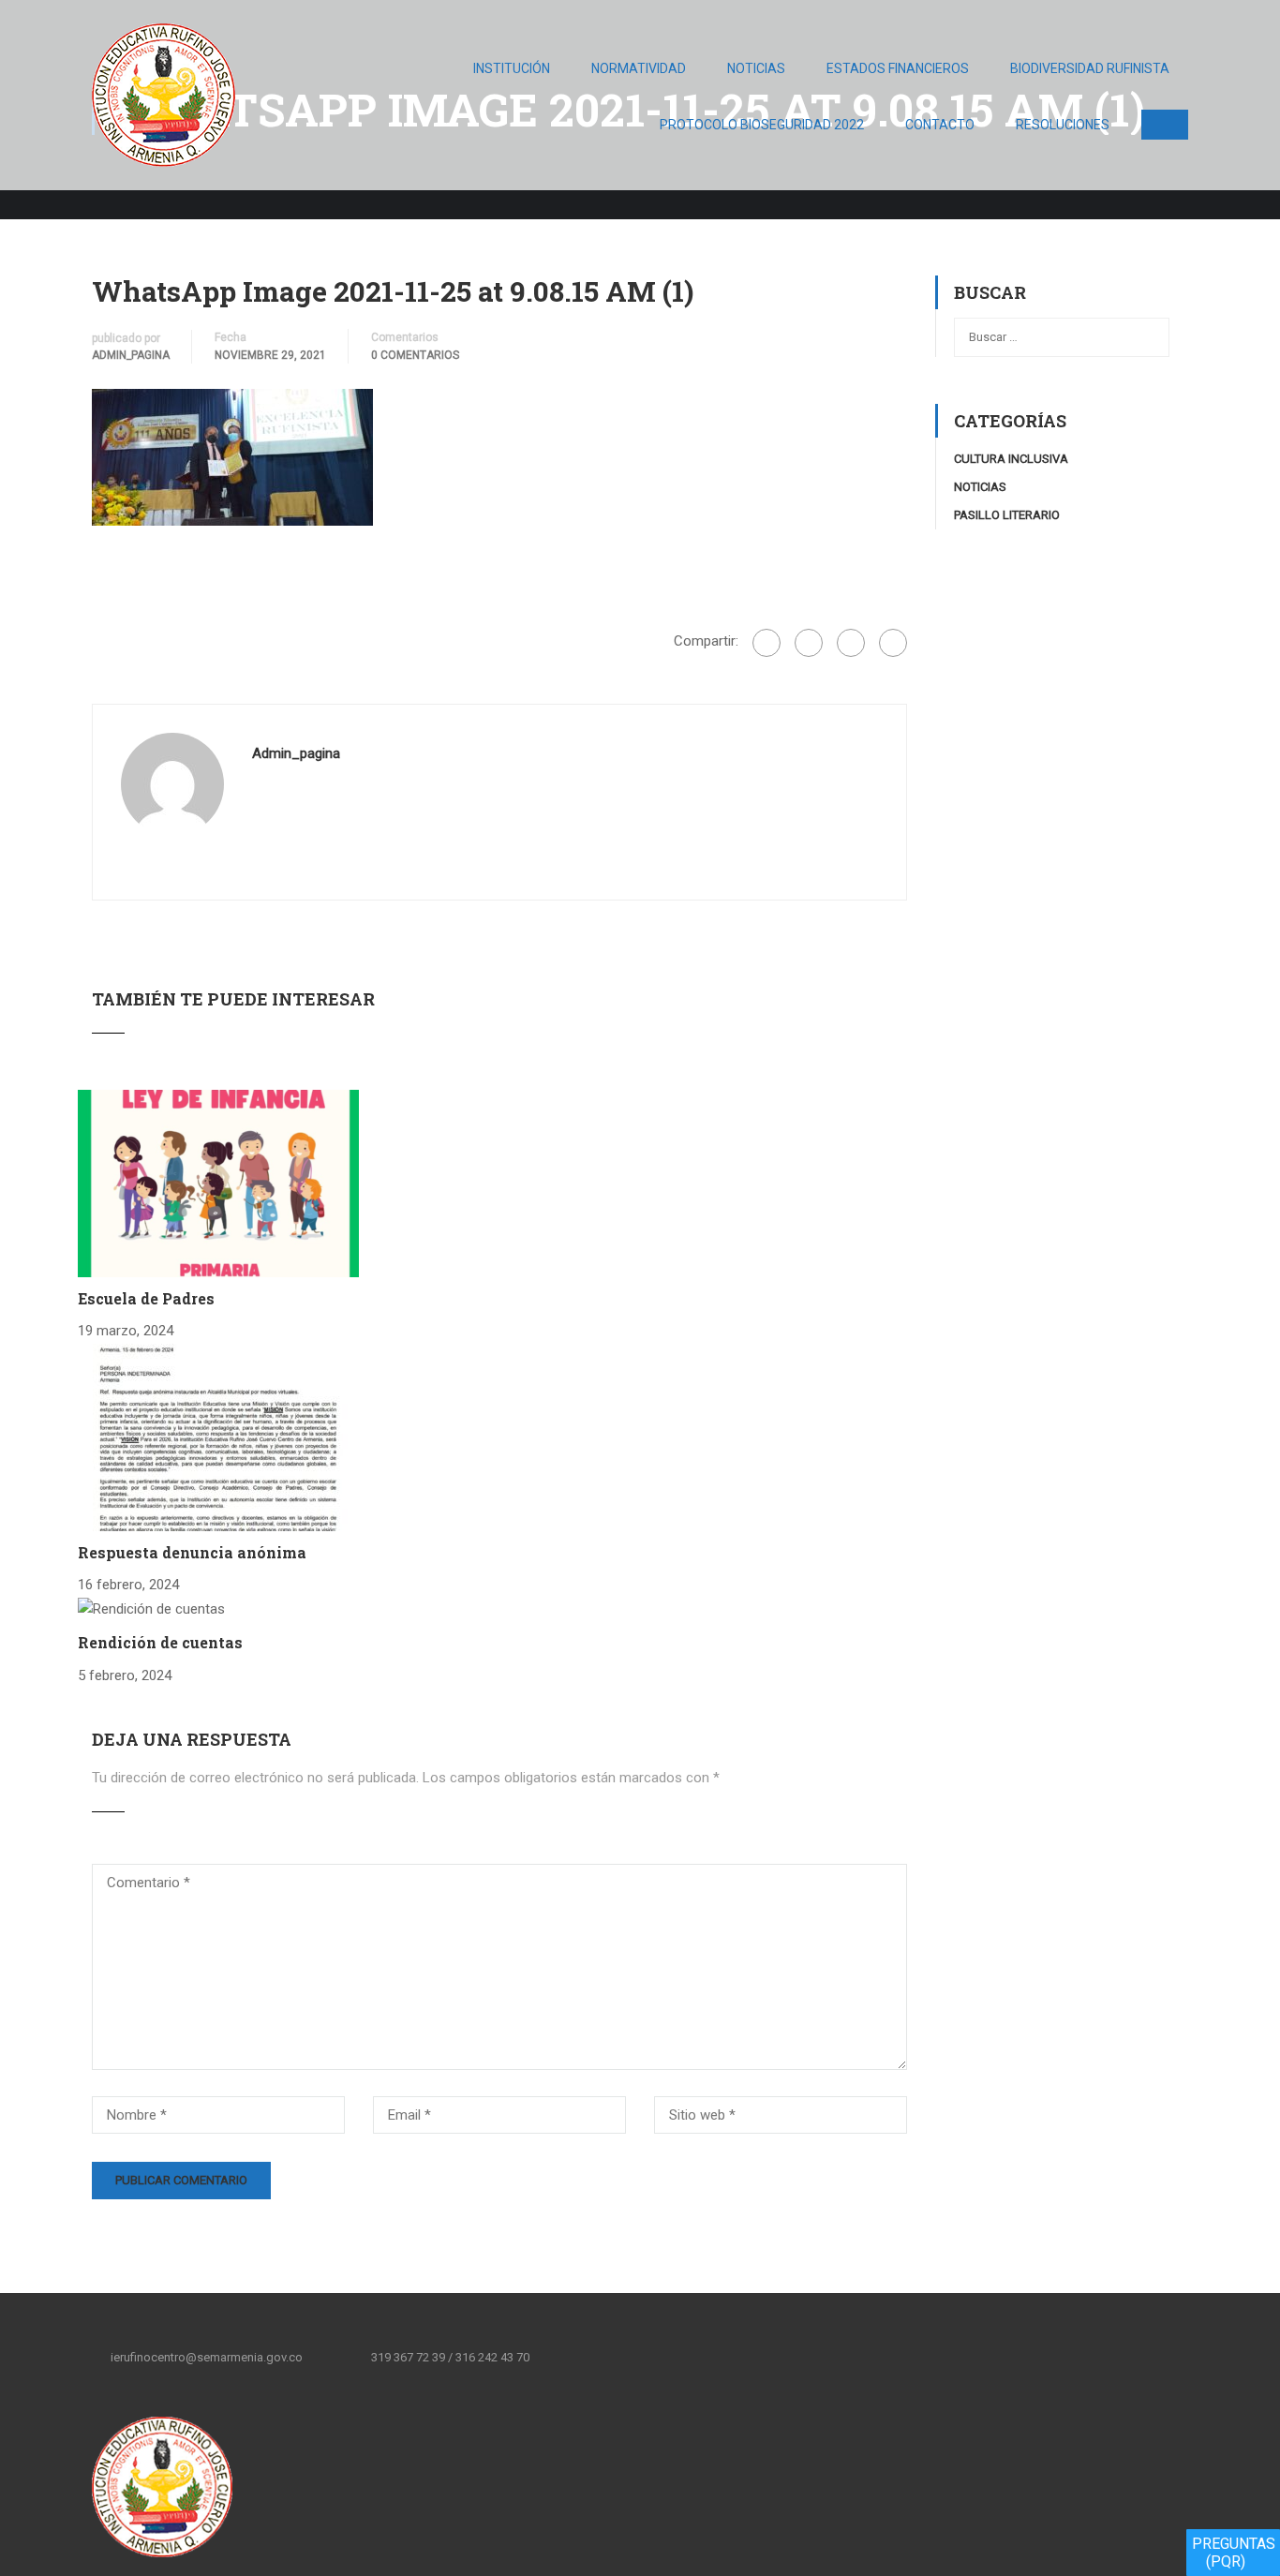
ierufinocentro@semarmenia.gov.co (207, 2357)
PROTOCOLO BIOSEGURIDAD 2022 (762, 125)
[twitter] (624, 2357)
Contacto (940, 125)
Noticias (756, 68)
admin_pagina (131, 355)
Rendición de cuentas (160, 1642)
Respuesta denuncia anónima (192, 1552)
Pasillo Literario (1007, 515)
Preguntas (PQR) (1234, 2553)
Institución (512, 68)
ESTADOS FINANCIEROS (898, 68)
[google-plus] (663, 2357)
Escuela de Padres (146, 1298)
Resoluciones (1063, 125)
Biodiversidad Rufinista (1090, 68)
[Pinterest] (893, 643)
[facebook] (585, 2357)
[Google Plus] (809, 643)
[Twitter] (851, 643)
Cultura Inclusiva (1011, 459)
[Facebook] (767, 643)
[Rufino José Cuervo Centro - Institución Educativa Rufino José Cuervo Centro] (164, 104)
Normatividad (639, 68)
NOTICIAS (980, 487)
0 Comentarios (415, 355)
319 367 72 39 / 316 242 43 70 (450, 2357)
